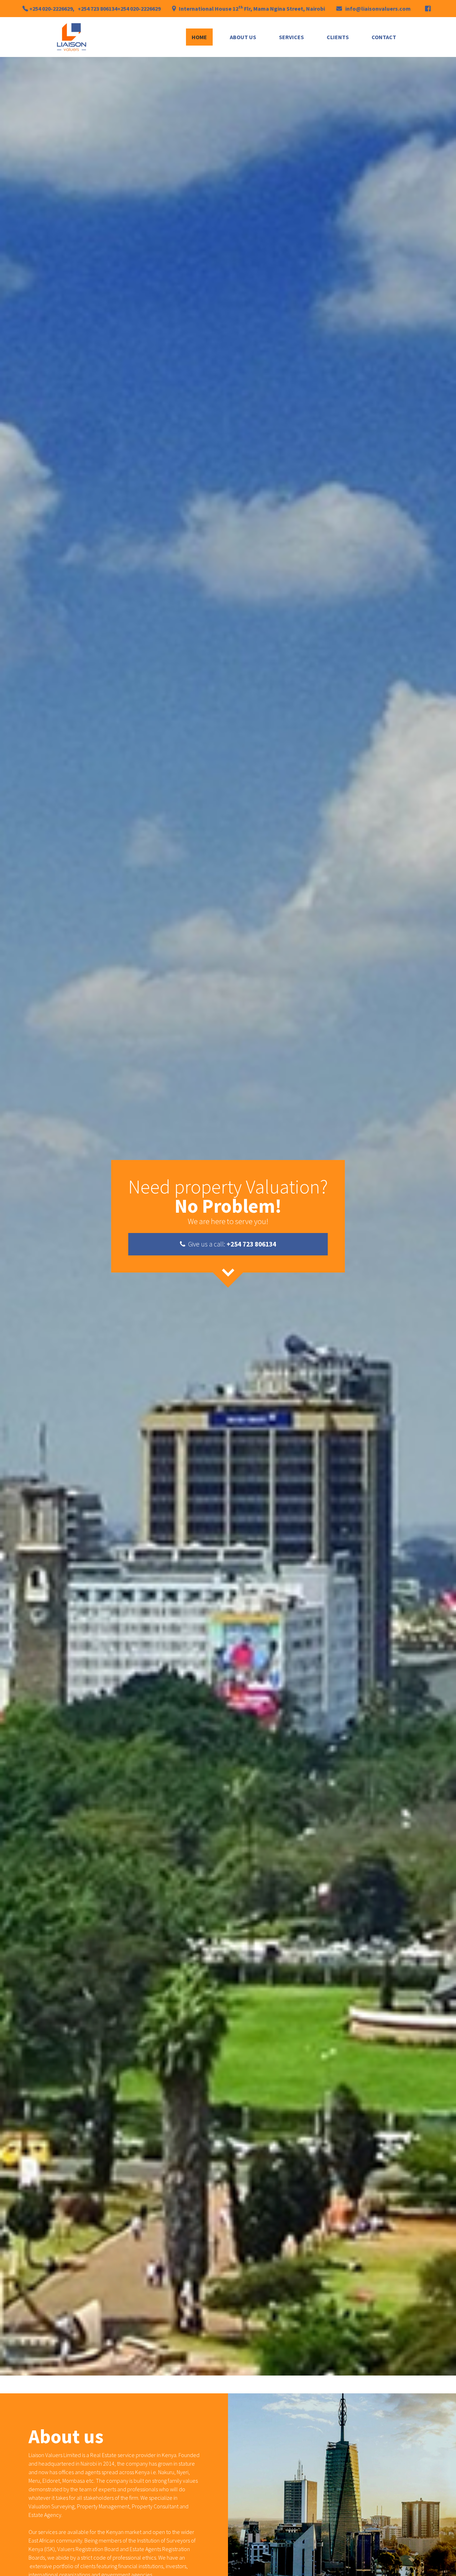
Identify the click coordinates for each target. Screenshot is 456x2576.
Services (291, 37)
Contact (384, 37)
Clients (338, 37)
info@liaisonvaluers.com (378, 9)
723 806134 (104, 9)
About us (243, 37)
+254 (36, 9)
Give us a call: (231, 1244)
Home (199, 37)
